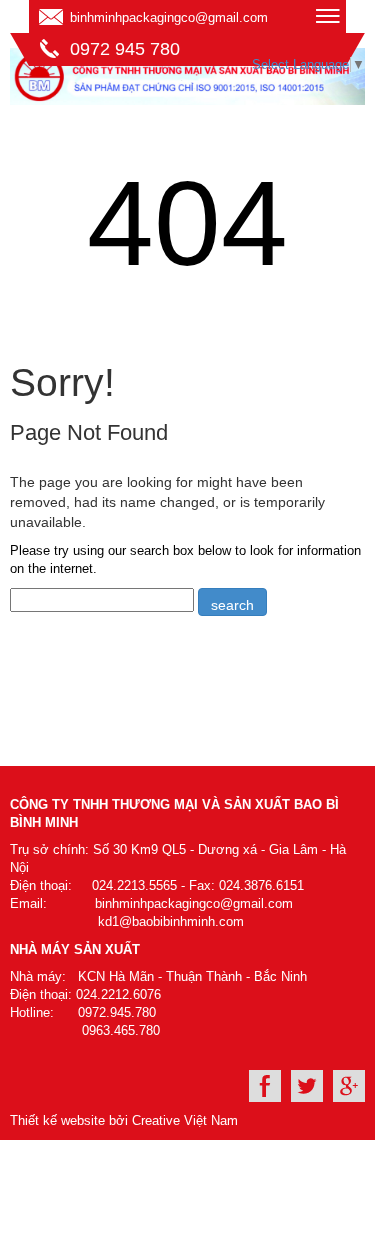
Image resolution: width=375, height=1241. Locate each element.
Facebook (265, 1086)
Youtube (307, 1086)
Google (349, 1086)
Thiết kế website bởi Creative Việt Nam (124, 1120)
